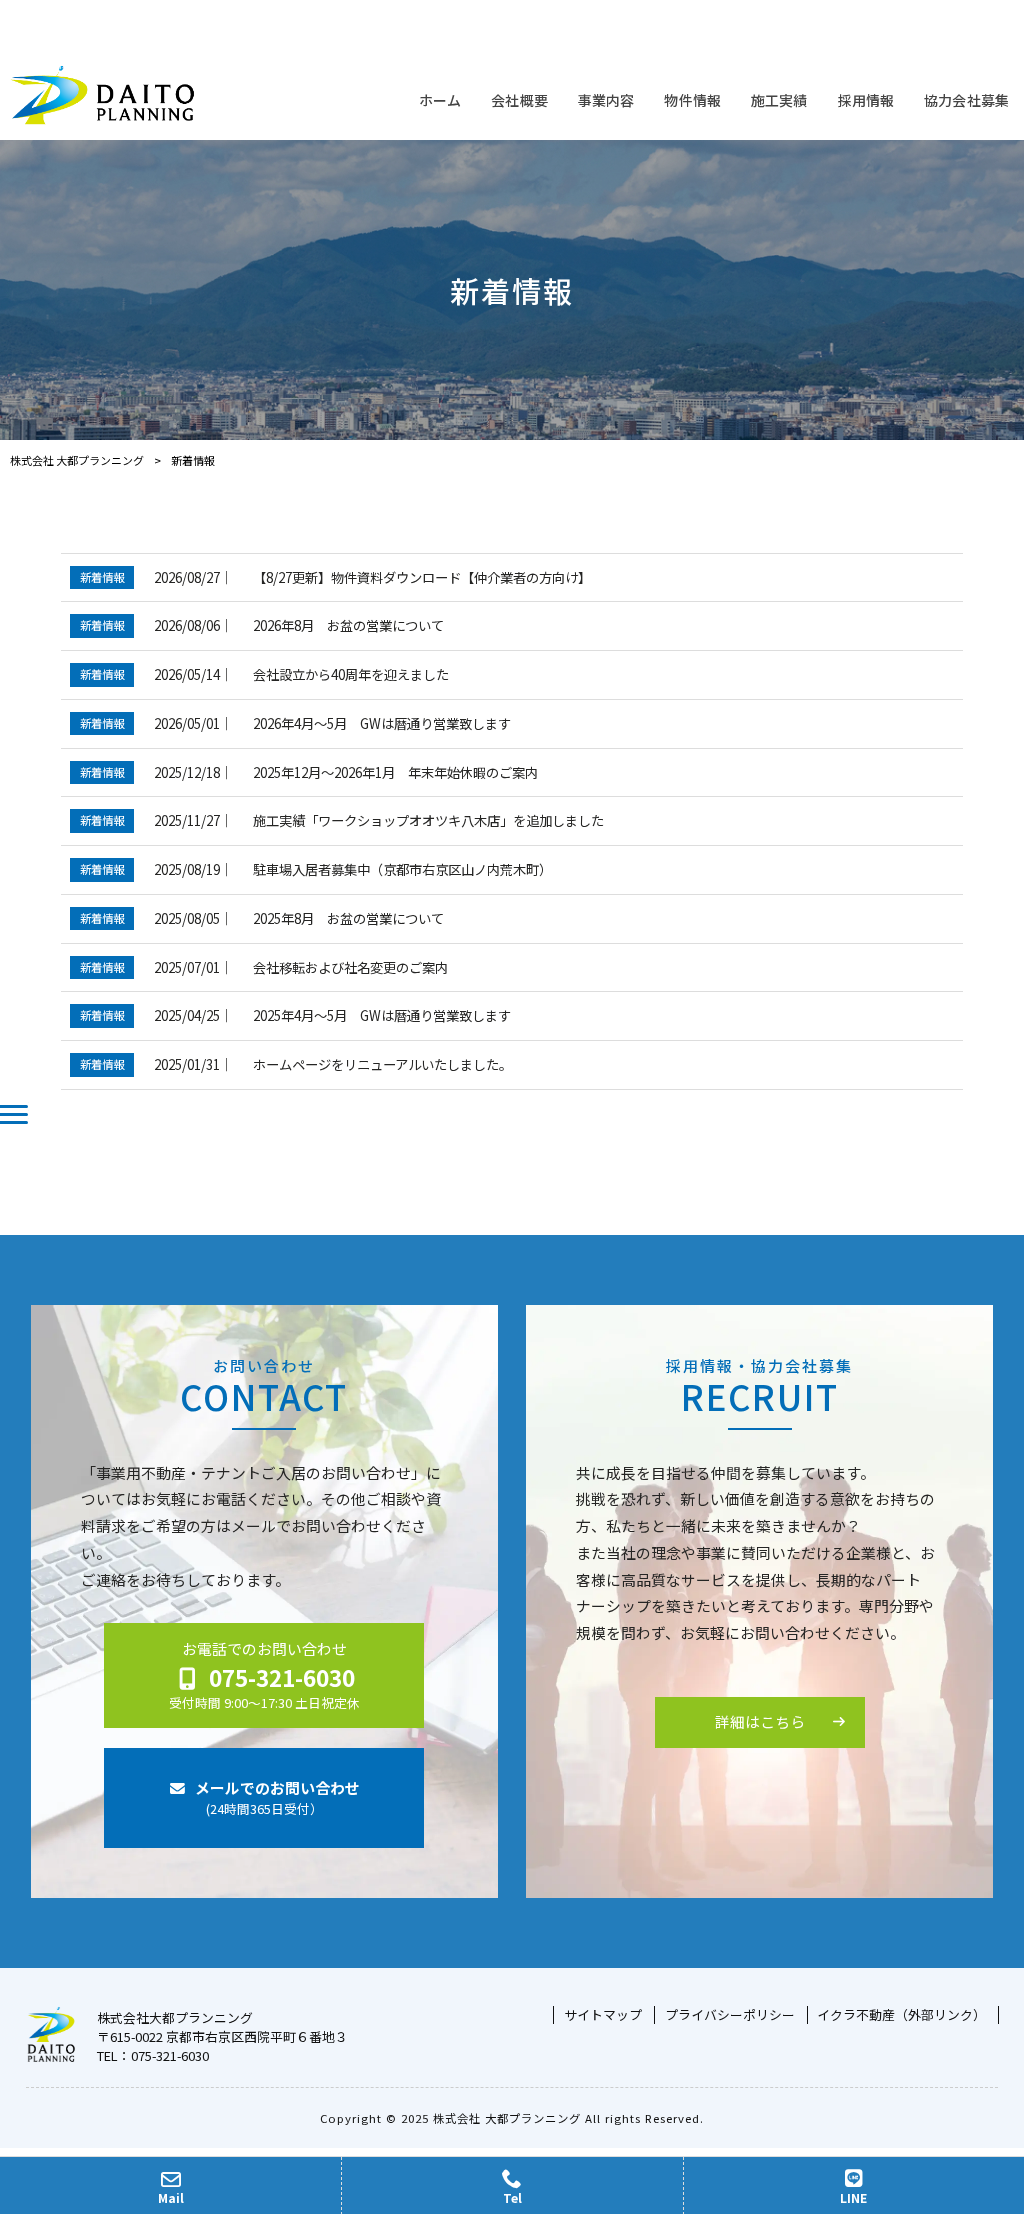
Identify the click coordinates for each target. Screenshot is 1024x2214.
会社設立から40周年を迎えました (351, 674)
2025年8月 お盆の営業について (348, 918)
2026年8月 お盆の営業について (348, 625)
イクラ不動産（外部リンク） (901, 2015)
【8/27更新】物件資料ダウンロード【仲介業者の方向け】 (422, 577)
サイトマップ (603, 2015)
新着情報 (102, 577)
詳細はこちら (760, 1721)
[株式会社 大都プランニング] (102, 95)
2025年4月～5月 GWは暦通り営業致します (382, 1015)
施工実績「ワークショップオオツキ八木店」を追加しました (428, 820)
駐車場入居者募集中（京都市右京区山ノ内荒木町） (402, 869)
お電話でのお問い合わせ (264, 1675)
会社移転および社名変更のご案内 (350, 967)
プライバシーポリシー (730, 2015)
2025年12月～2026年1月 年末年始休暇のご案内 (395, 772)
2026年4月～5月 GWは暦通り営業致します (382, 723)
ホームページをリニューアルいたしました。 (382, 1064)
